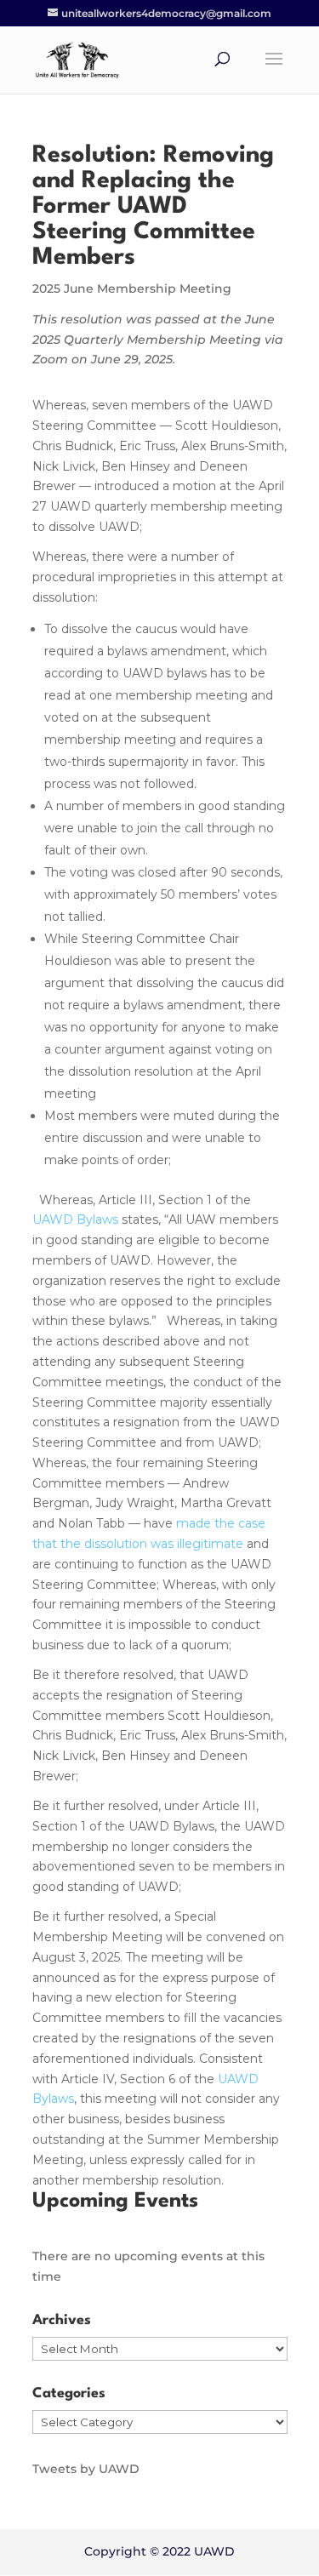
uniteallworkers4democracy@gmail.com (166, 13)
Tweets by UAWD (86, 2469)
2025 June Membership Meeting (132, 288)
